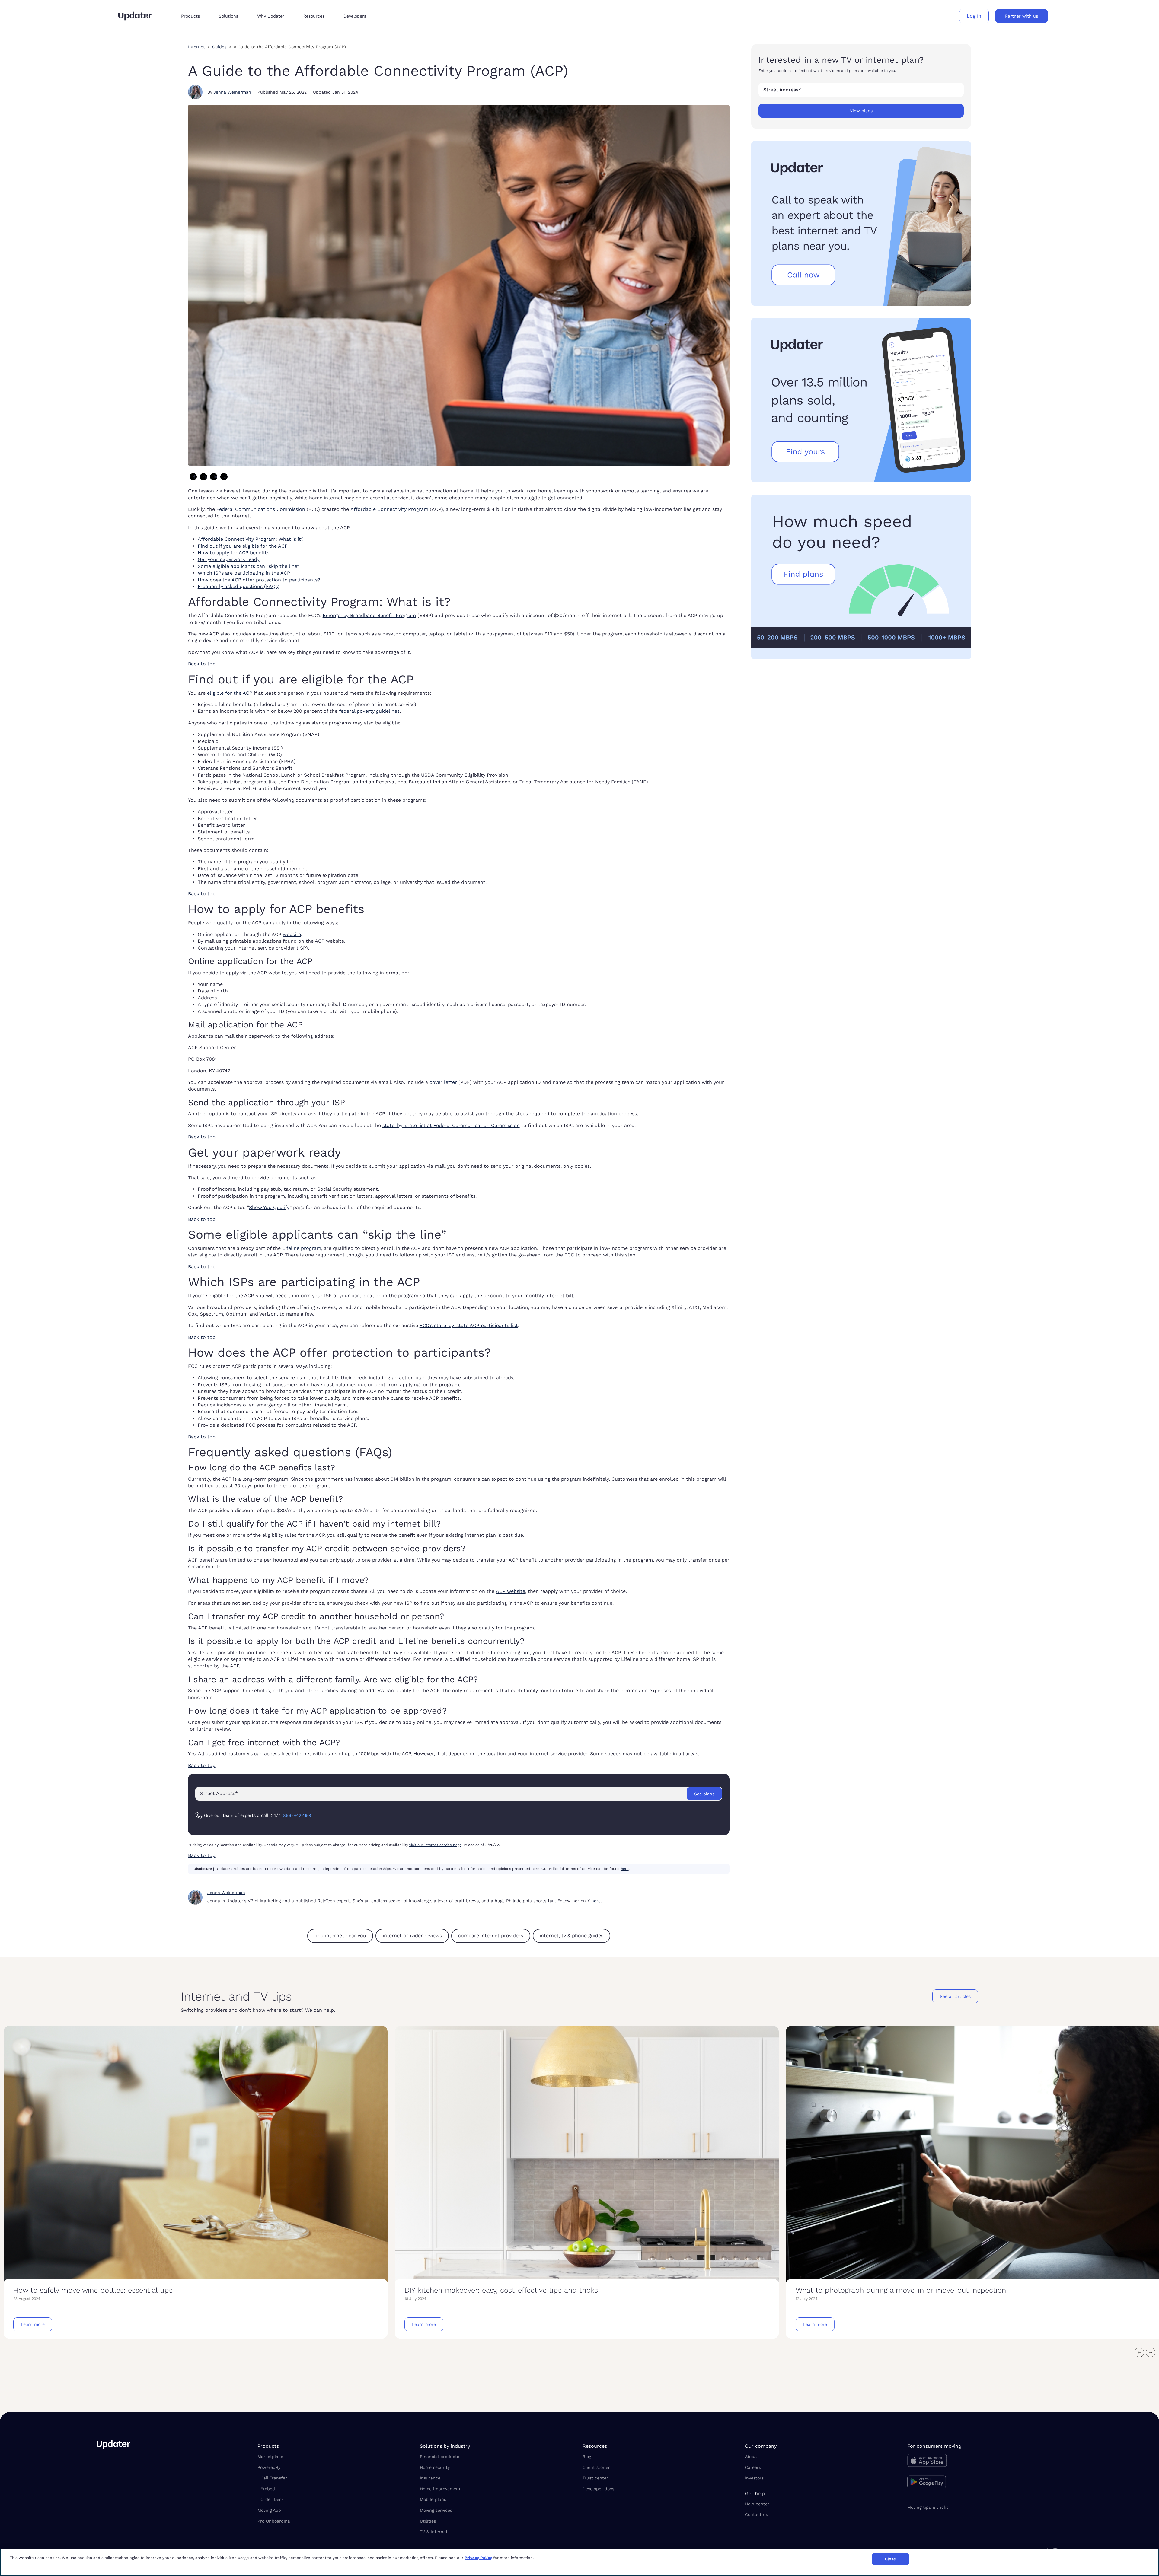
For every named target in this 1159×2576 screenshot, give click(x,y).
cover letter (443, 1082)
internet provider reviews (412, 1936)
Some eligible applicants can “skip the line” (248, 566)
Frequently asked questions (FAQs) (239, 586)
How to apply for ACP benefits (233, 553)
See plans (704, 1794)
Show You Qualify (269, 1207)
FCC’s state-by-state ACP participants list (469, 1325)
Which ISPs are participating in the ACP (244, 573)
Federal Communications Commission (261, 509)
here (625, 1869)
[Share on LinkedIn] (214, 477)
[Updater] (135, 16)
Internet (196, 47)
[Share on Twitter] (203, 477)
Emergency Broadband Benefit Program (369, 615)
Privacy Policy (478, 2558)
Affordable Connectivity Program (389, 509)
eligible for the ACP (230, 693)
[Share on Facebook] (193, 477)
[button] (195, 16)
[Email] (224, 477)
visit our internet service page (435, 1845)
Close (891, 2559)
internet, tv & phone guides (572, 1936)
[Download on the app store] (985, 2462)
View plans (861, 111)
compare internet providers (491, 1936)
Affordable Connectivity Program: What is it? (251, 539)
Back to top (202, 664)
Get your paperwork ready (229, 559)
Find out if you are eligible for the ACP (243, 546)
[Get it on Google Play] (985, 2483)
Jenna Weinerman (232, 92)
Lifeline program (302, 1248)
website (292, 934)
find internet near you (340, 1936)
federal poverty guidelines (369, 711)
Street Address (782, 89)
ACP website (511, 1591)
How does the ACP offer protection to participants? (259, 580)
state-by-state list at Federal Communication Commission (451, 1125)
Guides (219, 47)
